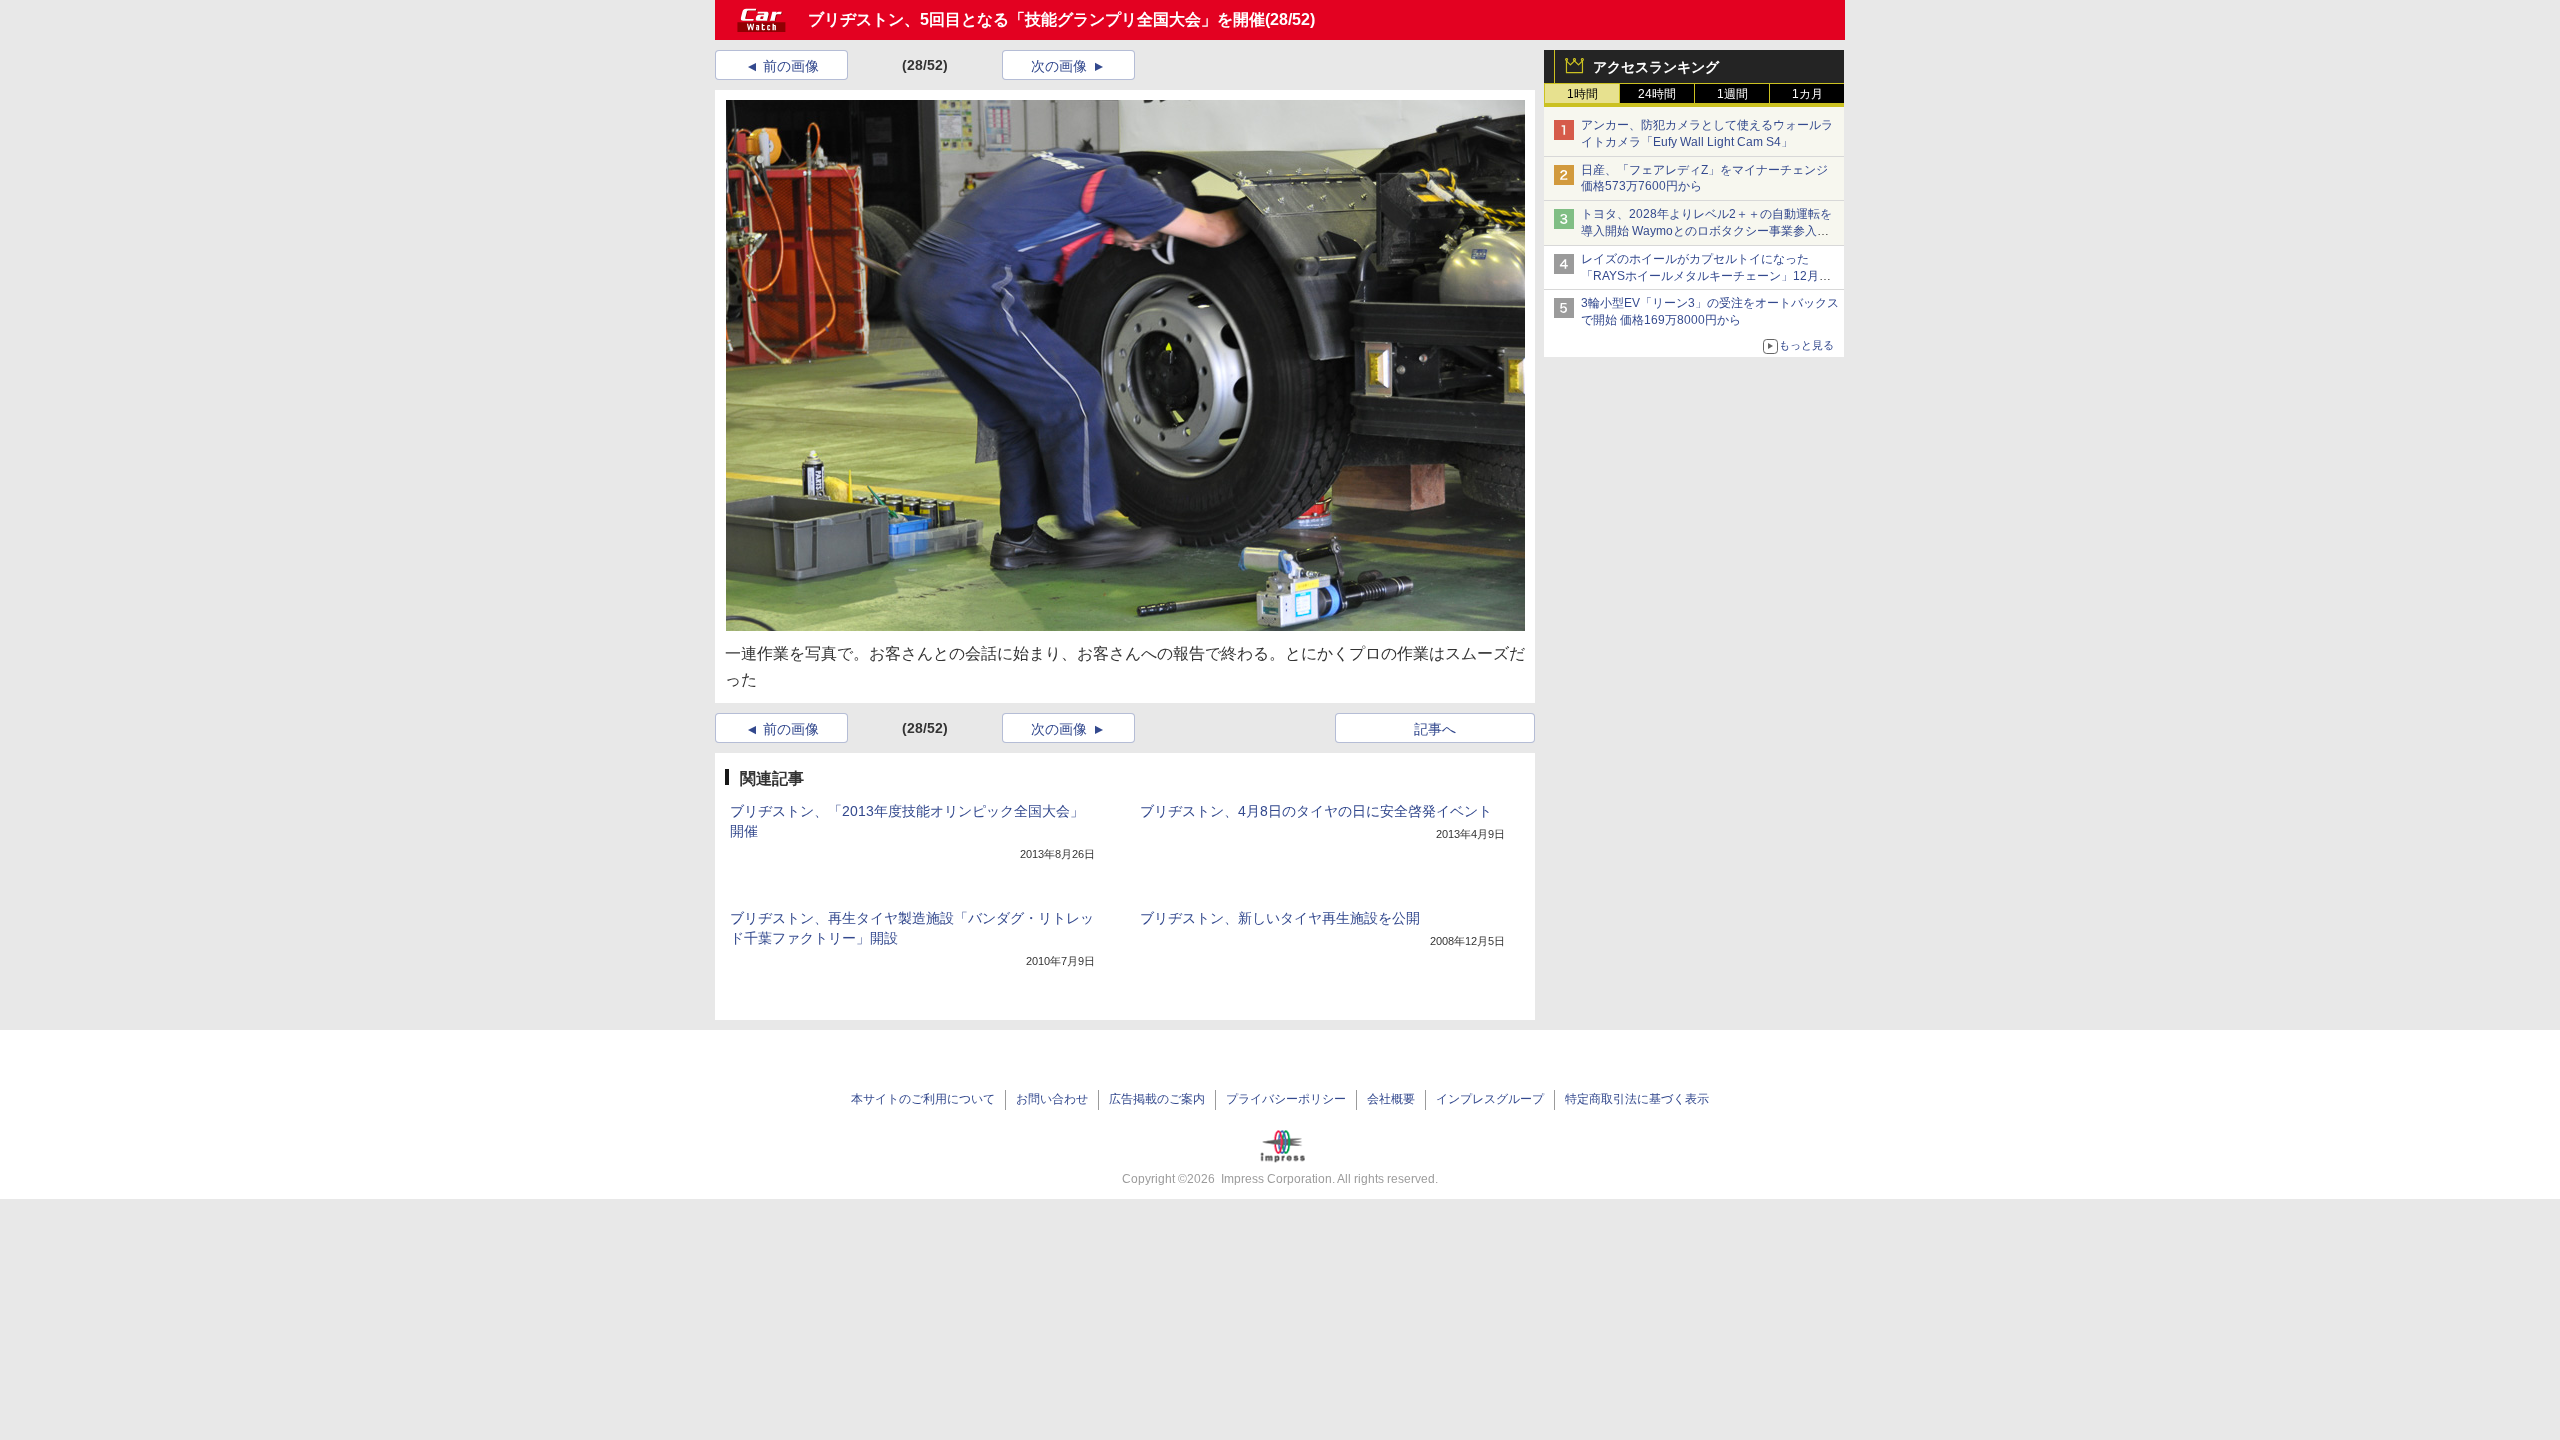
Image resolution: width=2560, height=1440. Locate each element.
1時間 (1582, 94)
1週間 (1732, 94)
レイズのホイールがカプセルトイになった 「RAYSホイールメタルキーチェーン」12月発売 (1706, 276)
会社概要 (1391, 1099)
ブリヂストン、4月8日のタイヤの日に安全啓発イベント (1316, 811)
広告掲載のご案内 (1157, 1099)
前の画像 (791, 66)
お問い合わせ (1052, 1099)
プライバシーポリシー (1286, 1099)
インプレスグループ (1490, 1099)
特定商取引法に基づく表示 (1637, 1099)
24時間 (1657, 94)
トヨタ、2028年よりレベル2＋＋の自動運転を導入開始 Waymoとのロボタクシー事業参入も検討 (1706, 231)
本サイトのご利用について (923, 1099)
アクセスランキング (1656, 67)
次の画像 (1059, 66)
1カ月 (1807, 94)
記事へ (1435, 729)
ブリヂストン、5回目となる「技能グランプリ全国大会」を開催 (1036, 19)
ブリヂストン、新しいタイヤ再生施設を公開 (1280, 918)
